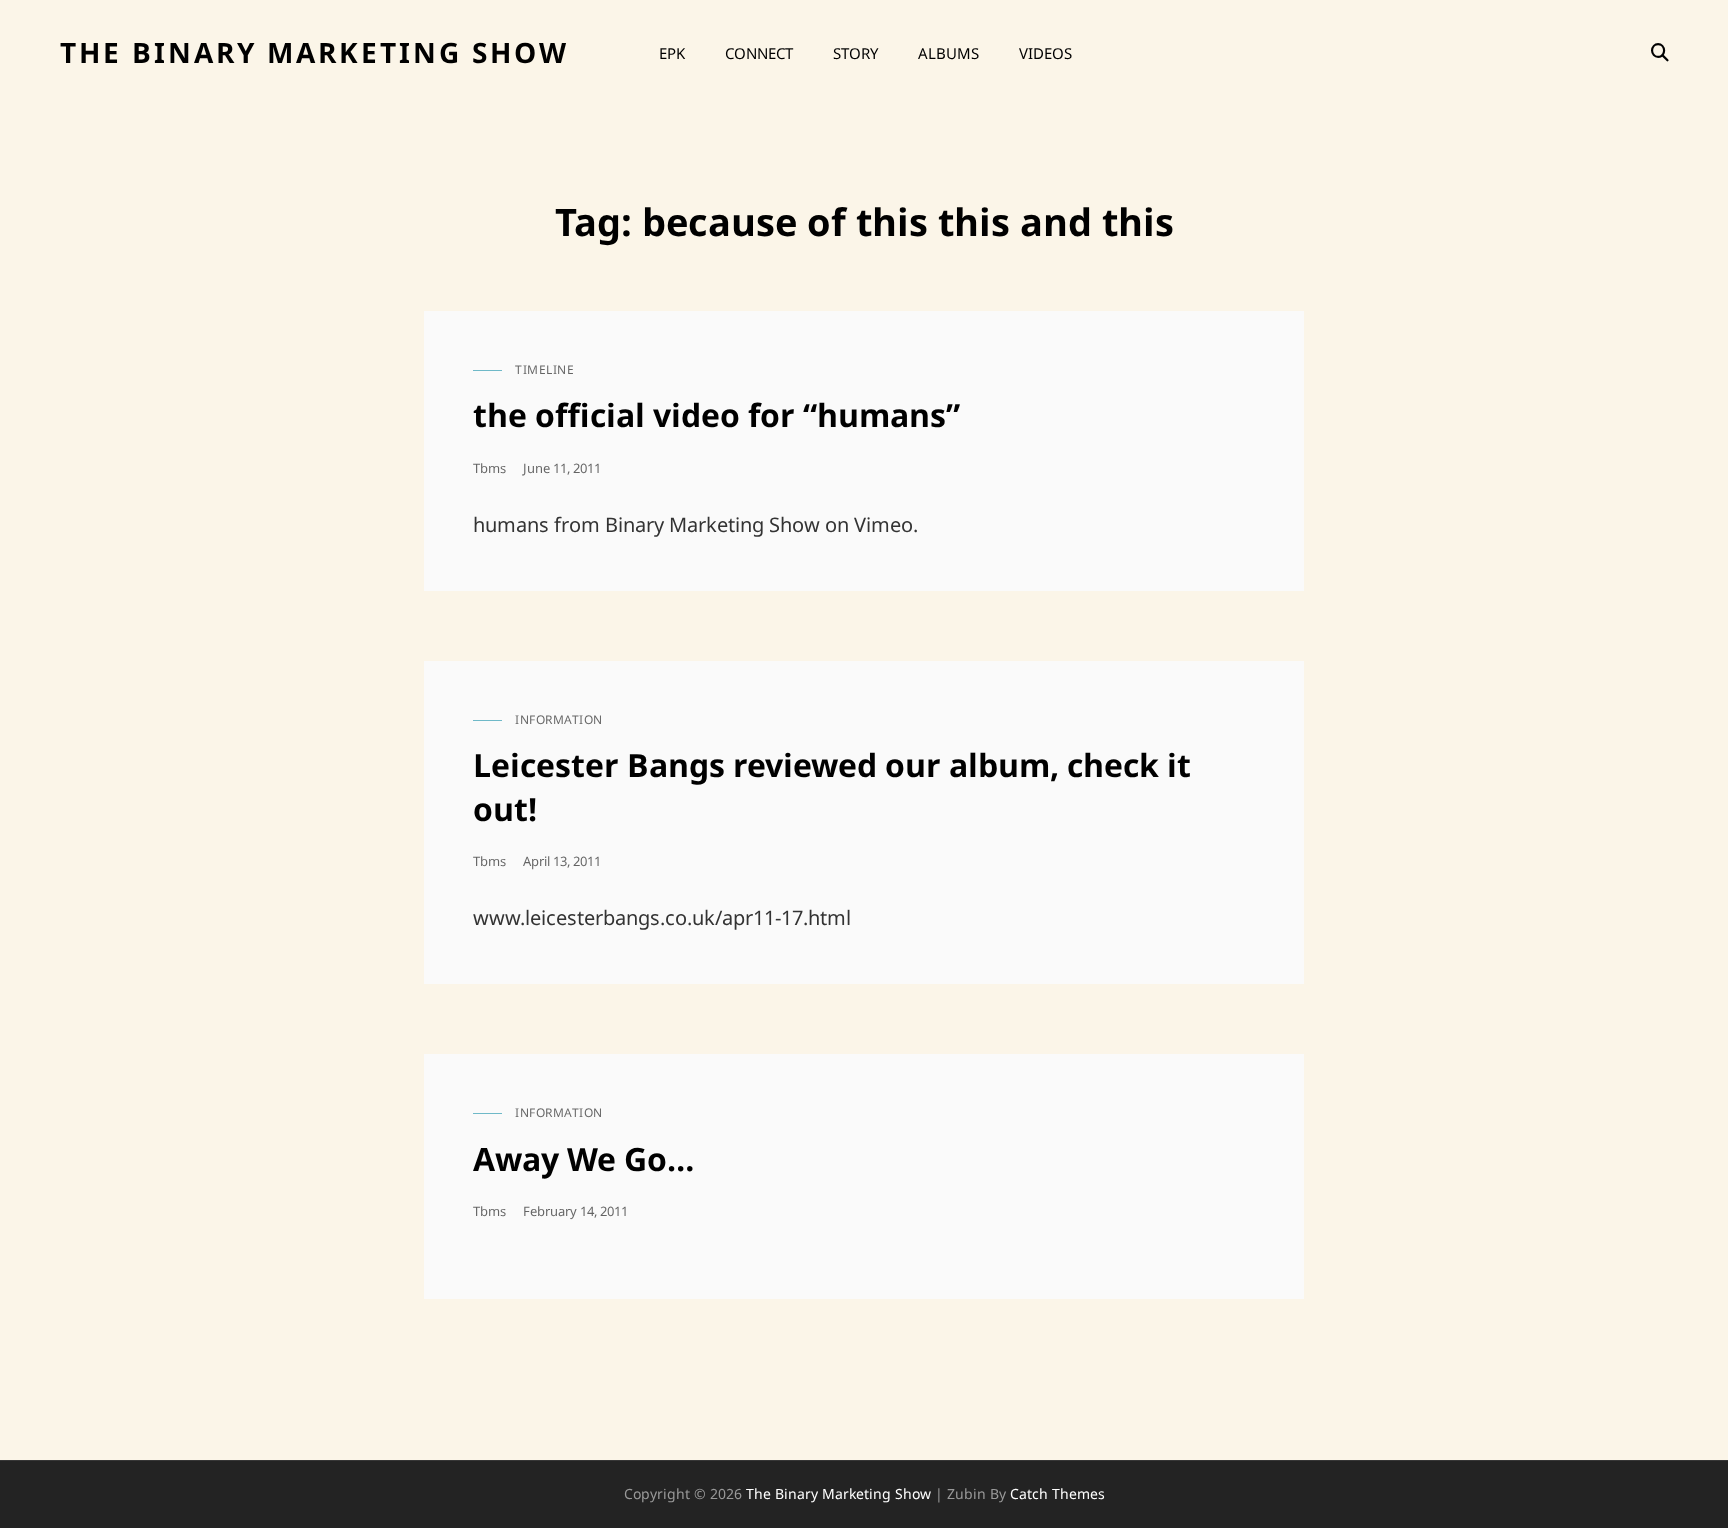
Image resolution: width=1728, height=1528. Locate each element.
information (559, 719)
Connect (759, 53)
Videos (1045, 53)
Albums (948, 53)
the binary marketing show (314, 52)
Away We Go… (583, 1158)
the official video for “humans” (716, 414)
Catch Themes (1057, 1493)
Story (855, 53)
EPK (672, 53)
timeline (544, 369)
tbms (489, 468)
